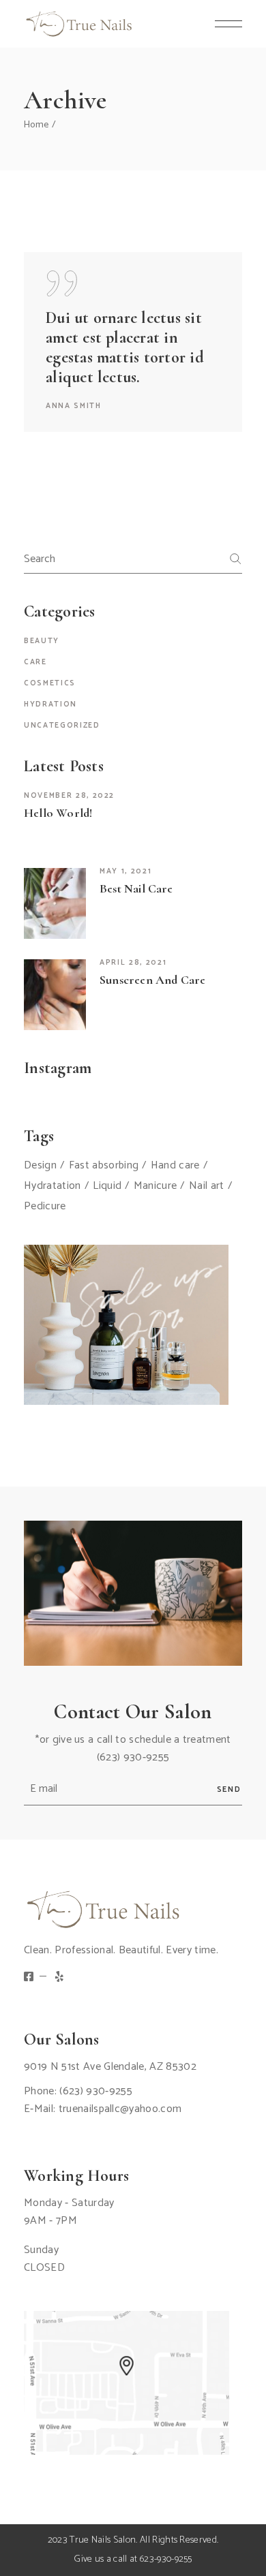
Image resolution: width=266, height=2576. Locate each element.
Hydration (50, 704)
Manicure (156, 1186)
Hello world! (58, 813)
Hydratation (53, 1186)
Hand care (175, 1166)
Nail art (207, 1186)
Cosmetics (50, 683)
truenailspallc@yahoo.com (120, 2109)
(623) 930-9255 (133, 1757)
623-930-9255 (166, 2559)
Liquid (107, 1186)
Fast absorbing (104, 1166)
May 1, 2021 (125, 871)
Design (40, 1166)
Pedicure (45, 1207)
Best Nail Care (136, 888)
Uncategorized (62, 726)
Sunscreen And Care (152, 980)
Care (35, 662)
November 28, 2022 (69, 796)
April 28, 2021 (133, 963)
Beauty (42, 641)
